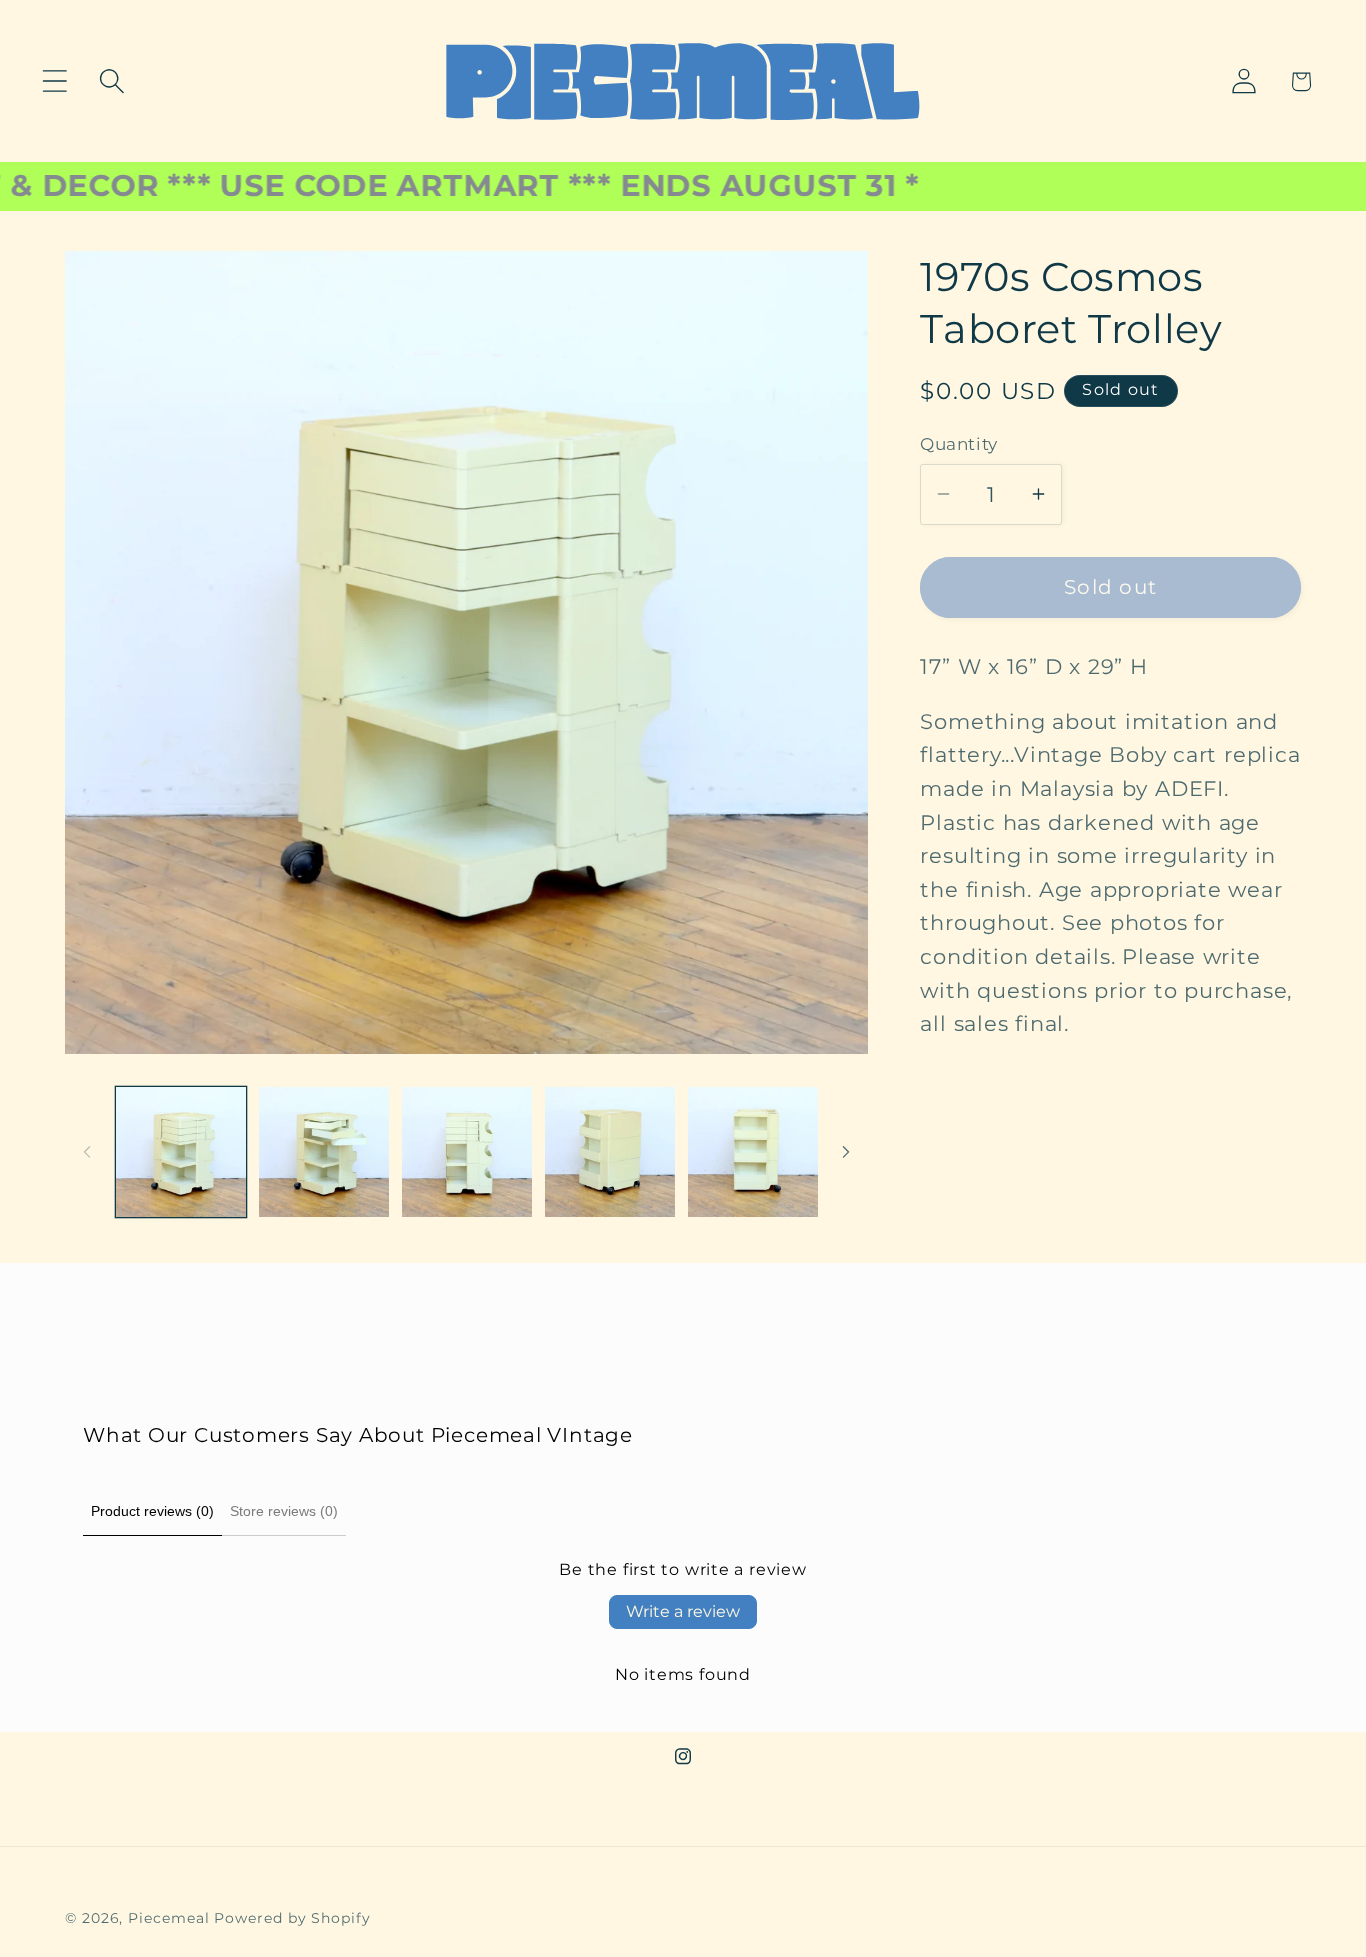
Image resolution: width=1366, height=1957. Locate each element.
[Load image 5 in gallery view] (753, 1152)
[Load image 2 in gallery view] (324, 1152)
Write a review (683, 1611)
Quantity (958, 444)
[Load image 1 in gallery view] (181, 1152)
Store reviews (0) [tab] (284, 1511)
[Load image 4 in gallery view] (610, 1152)
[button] (54, 81)
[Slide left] (87, 1152)
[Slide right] (846, 1152)
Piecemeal (171, 1917)
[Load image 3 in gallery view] (467, 1152)
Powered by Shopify (292, 1917)
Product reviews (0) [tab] (152, 1511)
